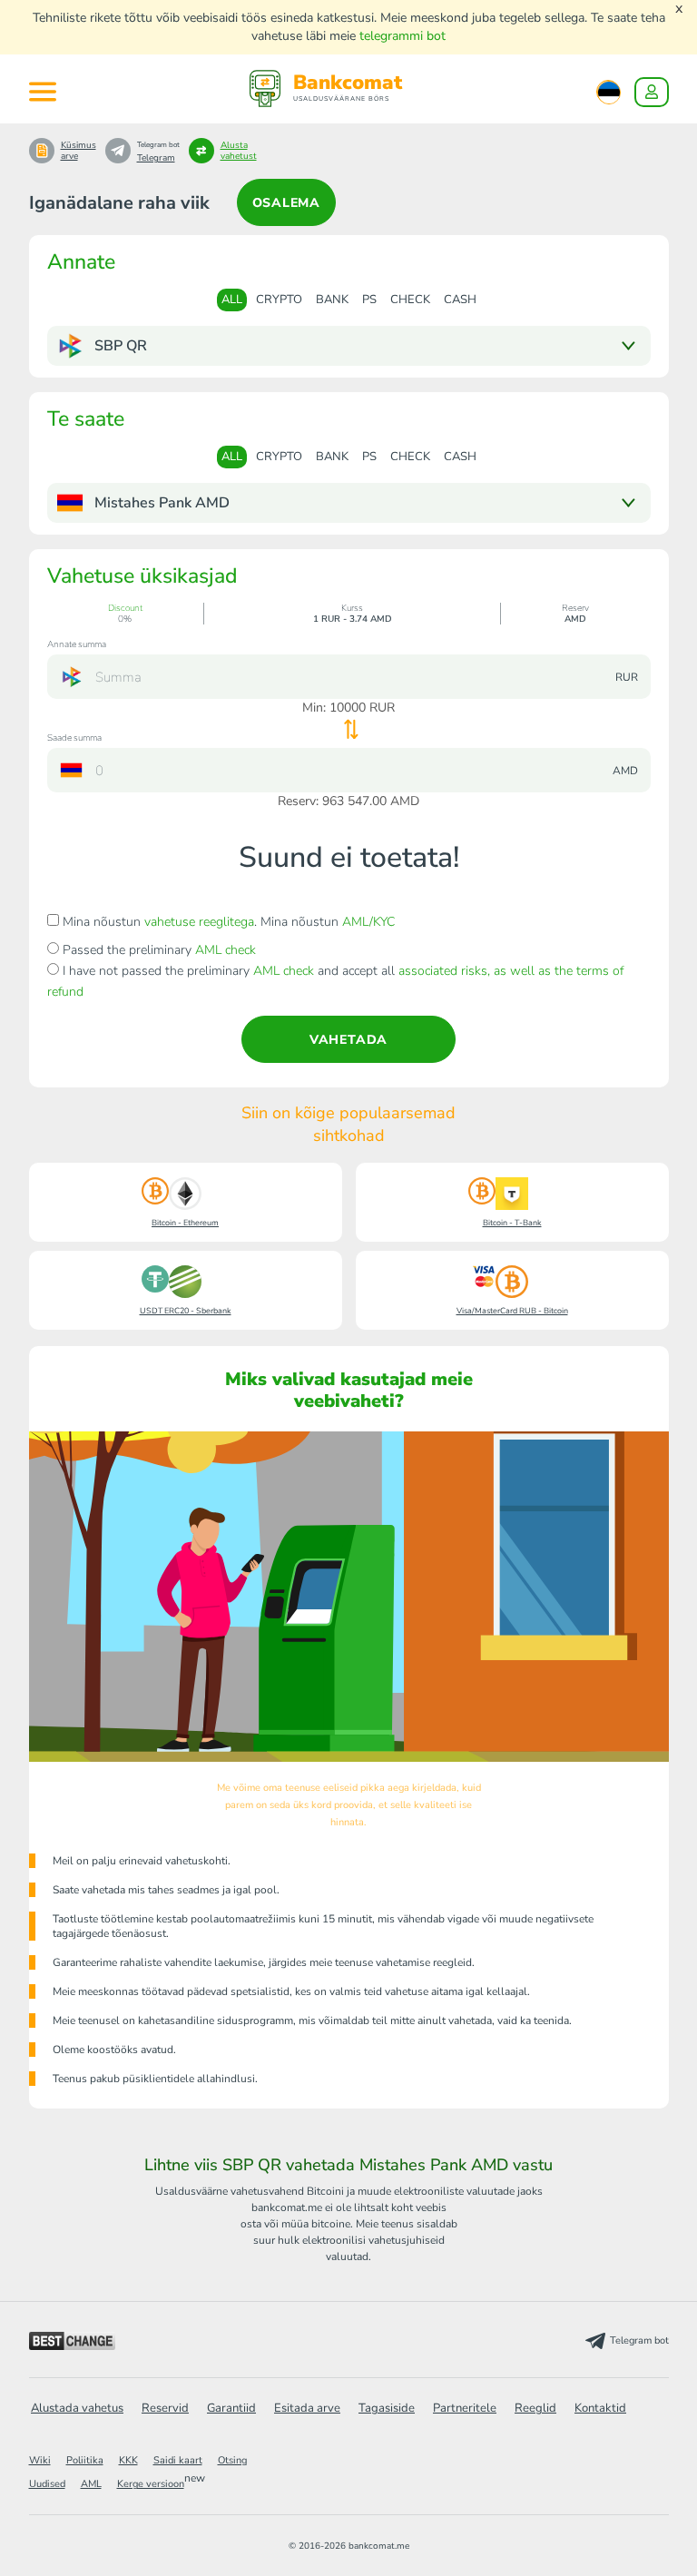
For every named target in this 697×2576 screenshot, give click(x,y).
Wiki (40, 2460)
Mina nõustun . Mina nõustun (227, 922)
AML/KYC (368, 922)
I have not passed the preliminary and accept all (335, 981)
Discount (125, 608)
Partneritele (465, 2408)
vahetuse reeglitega (199, 922)
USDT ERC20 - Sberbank (186, 1311)
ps (369, 300)
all (232, 300)
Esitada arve (307, 2408)
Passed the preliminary (157, 950)
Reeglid (535, 2408)
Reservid (165, 2408)
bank (332, 300)
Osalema (287, 203)
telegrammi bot (402, 36)
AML (91, 2484)
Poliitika (85, 2460)
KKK (128, 2460)
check (410, 300)
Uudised (47, 2484)
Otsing (232, 2460)
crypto (279, 300)
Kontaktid (600, 2408)
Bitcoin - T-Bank (512, 1223)
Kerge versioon (151, 2484)
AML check (226, 950)
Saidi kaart (178, 2460)
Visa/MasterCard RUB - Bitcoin (512, 1311)
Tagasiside (387, 2408)
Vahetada (348, 1040)
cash (460, 300)
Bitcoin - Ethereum (185, 1223)
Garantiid (231, 2408)
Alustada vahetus (77, 2408)
